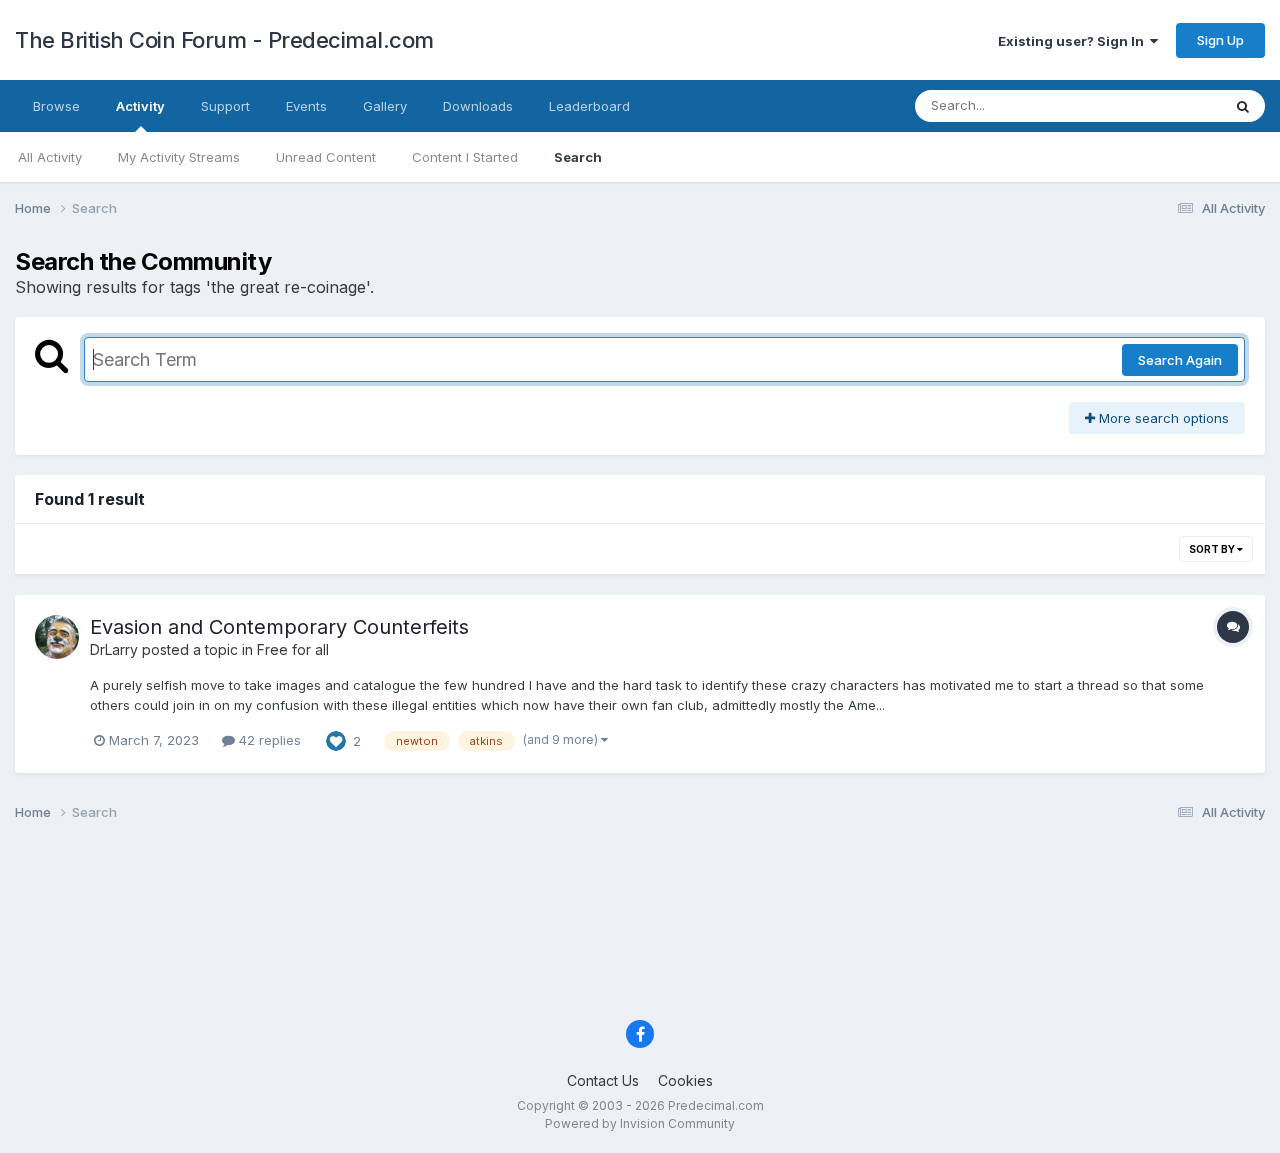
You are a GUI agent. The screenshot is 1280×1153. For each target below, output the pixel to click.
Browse (56, 106)
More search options (1162, 418)
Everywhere (1159, 105)
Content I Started (465, 157)
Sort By (1213, 549)
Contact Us (603, 1080)
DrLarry (114, 649)
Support (225, 106)
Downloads (478, 106)
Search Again (1180, 360)
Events (306, 106)
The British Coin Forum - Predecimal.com (224, 40)
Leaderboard (589, 106)
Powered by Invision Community (640, 1123)
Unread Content (326, 157)
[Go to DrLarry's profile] (57, 637)
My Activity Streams (179, 157)
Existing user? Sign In (1074, 41)
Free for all (293, 649)
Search (578, 157)
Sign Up (1220, 40)
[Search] (1243, 106)
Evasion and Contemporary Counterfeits (279, 627)
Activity (140, 106)
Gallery (385, 106)
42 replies (268, 740)
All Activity (50, 157)
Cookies (685, 1080)
